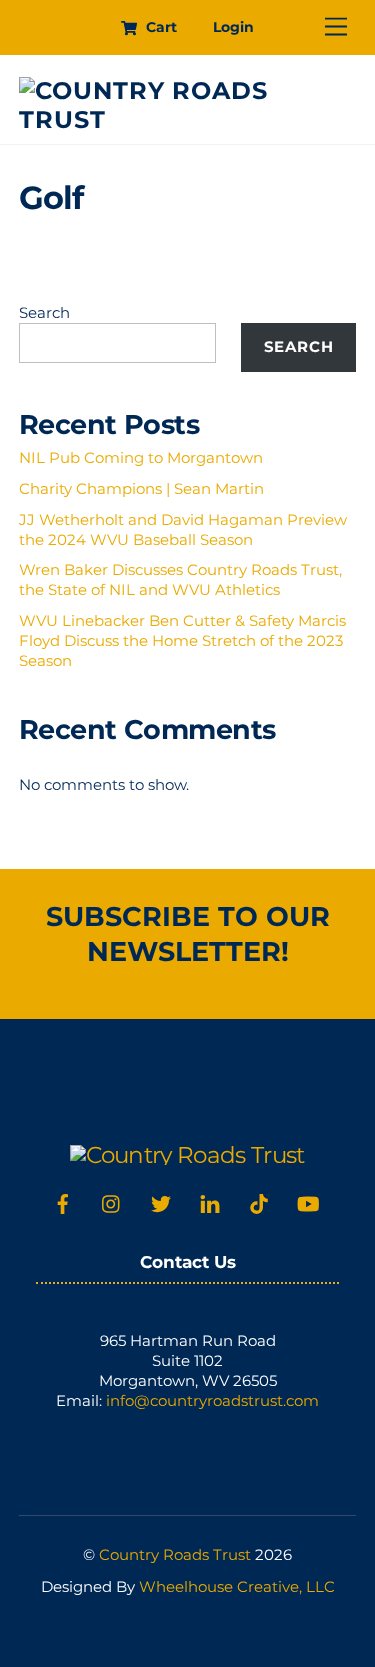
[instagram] (112, 1202)
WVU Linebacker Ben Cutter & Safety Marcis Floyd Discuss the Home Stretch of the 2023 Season (182, 640)
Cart (159, 27)
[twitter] (161, 1202)
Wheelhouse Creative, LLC (237, 1586)
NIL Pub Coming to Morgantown (141, 457)
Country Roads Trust (175, 1554)
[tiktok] (259, 1202)
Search (44, 312)
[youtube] (308, 1202)
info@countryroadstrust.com (212, 1400)
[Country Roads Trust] (183, 119)
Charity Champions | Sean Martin (141, 488)
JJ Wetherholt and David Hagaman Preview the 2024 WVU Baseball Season (183, 529)
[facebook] (63, 1202)
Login (233, 27)
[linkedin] (210, 1202)
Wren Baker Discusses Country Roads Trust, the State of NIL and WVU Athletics (180, 579)
